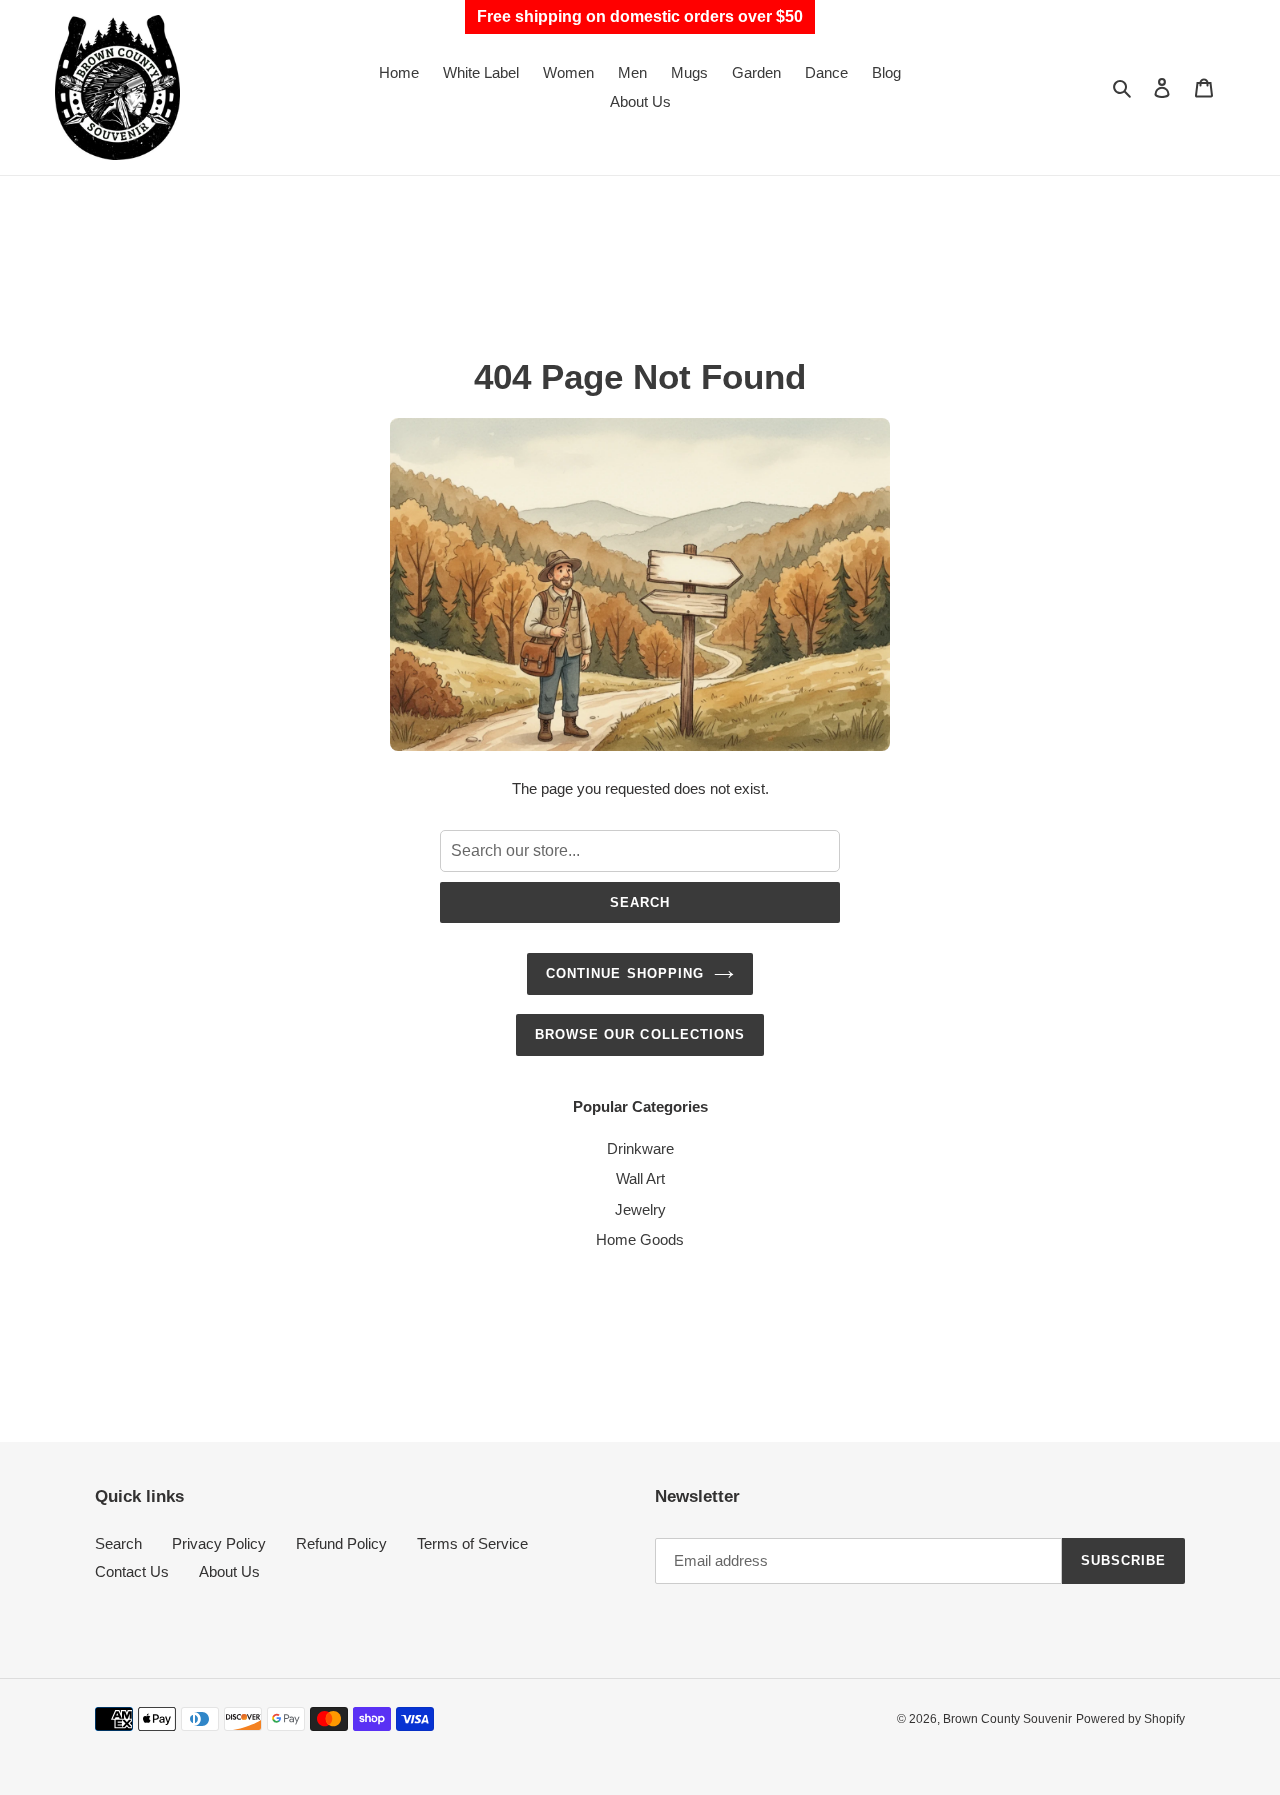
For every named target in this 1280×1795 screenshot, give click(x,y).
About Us (229, 1571)
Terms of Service (472, 1543)
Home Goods (640, 1239)
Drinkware (640, 1148)
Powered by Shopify (1130, 1719)
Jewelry (640, 1209)
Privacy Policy (219, 1543)
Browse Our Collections (640, 1034)
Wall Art (640, 1178)
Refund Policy (341, 1543)
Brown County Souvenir (1007, 1719)
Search (640, 902)
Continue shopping (625, 973)
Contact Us (132, 1571)
